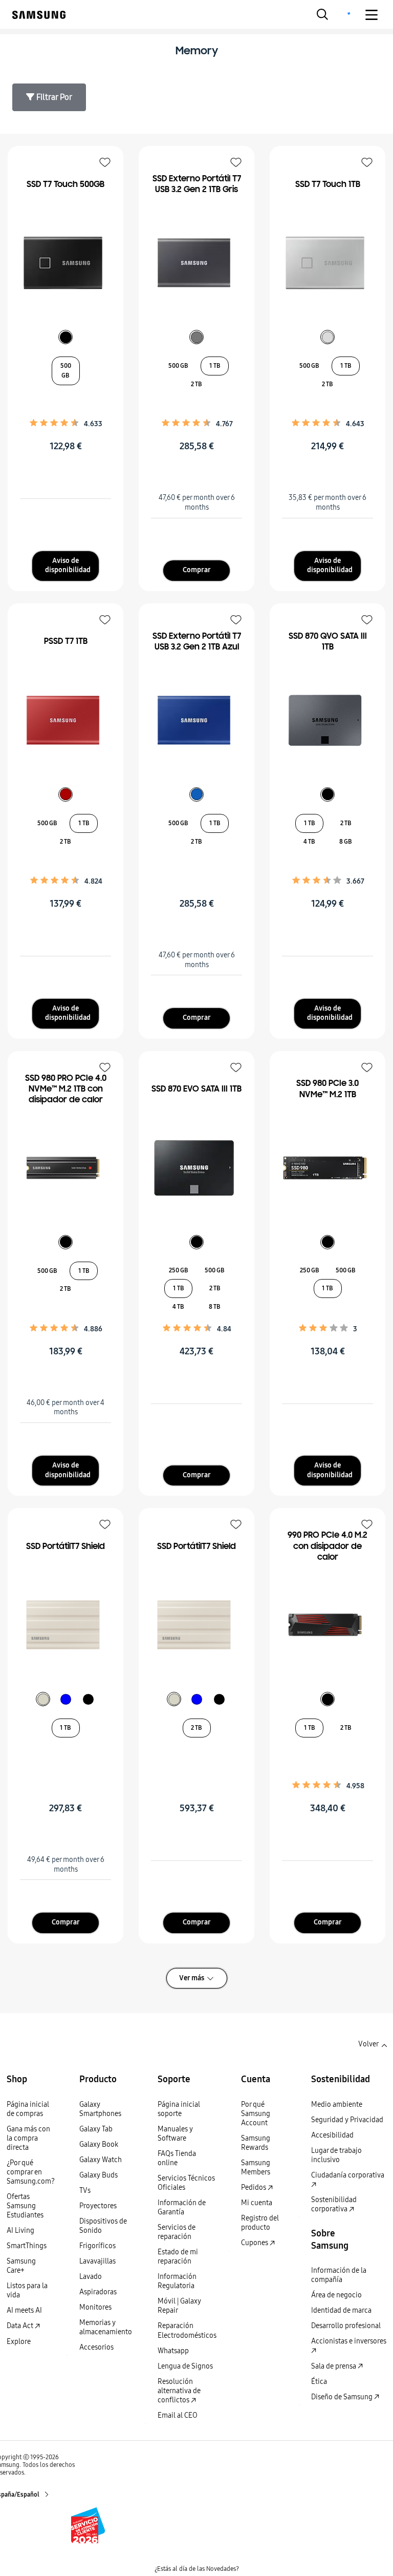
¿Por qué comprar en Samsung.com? (31, 2172)
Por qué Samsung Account (256, 2114)
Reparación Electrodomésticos (187, 2330)
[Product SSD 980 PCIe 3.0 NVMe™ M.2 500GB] (327, 1168)
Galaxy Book (99, 2144)
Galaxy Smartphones (100, 2109)
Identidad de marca (341, 2310)
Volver (368, 2044)
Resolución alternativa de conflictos (179, 2391)
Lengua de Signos (185, 2366)
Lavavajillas (97, 2261)
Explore (19, 2342)
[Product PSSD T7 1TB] (65, 720)
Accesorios (96, 2347)
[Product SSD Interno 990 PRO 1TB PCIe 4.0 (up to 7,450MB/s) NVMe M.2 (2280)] (327, 1625)
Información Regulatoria (177, 2281)
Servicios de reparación (177, 2232)
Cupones (255, 2243)
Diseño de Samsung (343, 2397)
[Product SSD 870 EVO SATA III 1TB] (196, 1168)
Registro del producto (260, 2223)
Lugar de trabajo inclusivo (336, 2155)
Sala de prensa (334, 2366)
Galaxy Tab (96, 2129)
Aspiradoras (98, 2292)
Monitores (95, 2307)
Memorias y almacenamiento (106, 2327)
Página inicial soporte (179, 2109)
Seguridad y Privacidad (347, 2120)
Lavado (91, 2277)
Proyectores (98, 2206)
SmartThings (27, 2246)
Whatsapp (173, 2351)
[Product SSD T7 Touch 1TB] (327, 263)
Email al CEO (178, 2415)
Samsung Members (256, 2167)
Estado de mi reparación (178, 2257)
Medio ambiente (337, 2104)
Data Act (21, 2326)
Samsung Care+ (21, 2266)
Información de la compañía (339, 2275)
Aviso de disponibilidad (68, 566)
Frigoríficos (97, 2246)
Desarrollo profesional (346, 2326)
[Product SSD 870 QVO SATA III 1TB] (327, 720)
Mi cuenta (257, 2203)
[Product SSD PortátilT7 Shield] (65, 1625)
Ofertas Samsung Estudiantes (25, 2206)
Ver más (192, 1978)
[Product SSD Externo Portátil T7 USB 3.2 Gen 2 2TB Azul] (196, 720)
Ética (319, 2382)
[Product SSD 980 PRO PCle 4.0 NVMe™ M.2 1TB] (65, 1168)
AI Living (20, 2231)
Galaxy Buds (99, 2175)
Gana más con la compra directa (28, 2138)
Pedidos (254, 2187)
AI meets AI (24, 2310)
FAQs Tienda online (177, 2158)
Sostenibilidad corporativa (334, 2204)
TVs (85, 2191)
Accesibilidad (332, 2135)
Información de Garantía (182, 2207)
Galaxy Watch (101, 2160)
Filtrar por (53, 97)
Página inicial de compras (28, 2109)
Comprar (197, 570)
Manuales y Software (175, 2134)
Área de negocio (336, 2295)
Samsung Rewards (256, 2143)
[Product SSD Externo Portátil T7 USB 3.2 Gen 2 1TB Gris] (196, 263)
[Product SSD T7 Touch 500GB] (65, 263)
